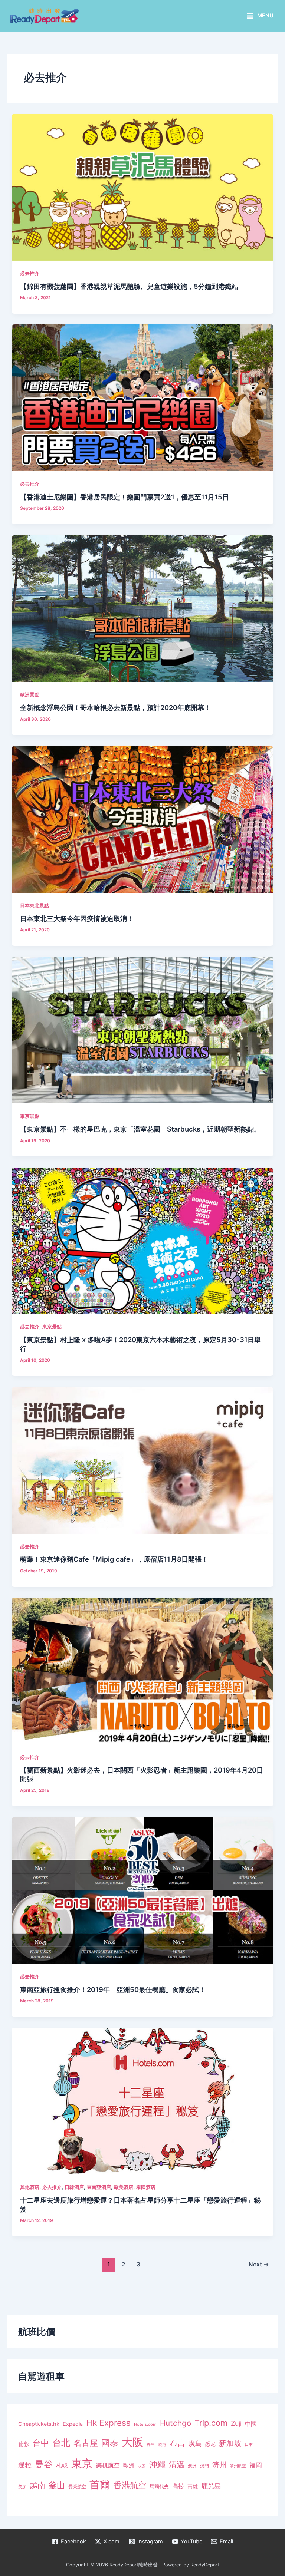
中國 (251, 2424)
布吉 (177, 2443)
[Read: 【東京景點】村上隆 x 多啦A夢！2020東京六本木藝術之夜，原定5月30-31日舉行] (142, 1241)
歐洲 (129, 2466)
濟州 (219, 2465)
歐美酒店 (124, 2187)
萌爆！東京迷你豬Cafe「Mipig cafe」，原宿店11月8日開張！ (114, 1559)
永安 (142, 2466)
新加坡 (230, 2443)
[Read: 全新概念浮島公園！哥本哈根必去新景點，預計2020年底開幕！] (142, 608)
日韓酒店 (74, 2187)
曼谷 (44, 2464)
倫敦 (24, 2444)
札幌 (62, 2465)
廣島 (195, 2443)
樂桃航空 (108, 2465)
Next (259, 2264)
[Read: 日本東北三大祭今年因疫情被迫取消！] (142, 819)
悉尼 (210, 2444)
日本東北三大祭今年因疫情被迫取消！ (77, 918)
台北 (61, 2443)
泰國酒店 (146, 2187)
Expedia (73, 2424)
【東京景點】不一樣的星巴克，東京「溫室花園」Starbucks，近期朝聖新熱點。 (140, 1129)
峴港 (162, 2444)
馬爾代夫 (159, 2486)
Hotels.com (145, 2424)
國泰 (110, 2443)
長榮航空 (77, 2486)
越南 (37, 2485)
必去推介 (30, 273)
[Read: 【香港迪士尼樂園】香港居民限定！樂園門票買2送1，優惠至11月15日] (142, 397)
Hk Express (108, 2423)
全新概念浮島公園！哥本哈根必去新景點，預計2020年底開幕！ (115, 707)
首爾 (100, 2484)
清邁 (177, 2465)
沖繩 (157, 2464)
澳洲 (192, 2466)
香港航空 (130, 2485)
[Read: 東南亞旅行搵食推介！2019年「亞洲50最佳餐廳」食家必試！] (142, 1890)
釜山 (57, 2485)
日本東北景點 (35, 906)
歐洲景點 (30, 695)
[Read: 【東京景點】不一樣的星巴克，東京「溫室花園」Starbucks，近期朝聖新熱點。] (142, 1030)
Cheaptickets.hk (39, 2424)
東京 (82, 2463)
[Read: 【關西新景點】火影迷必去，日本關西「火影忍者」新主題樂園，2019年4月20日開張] (142, 1671)
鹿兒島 (211, 2486)
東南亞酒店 (99, 2187)
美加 (22, 2487)
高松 (178, 2486)
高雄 (193, 2486)
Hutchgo (176, 2423)
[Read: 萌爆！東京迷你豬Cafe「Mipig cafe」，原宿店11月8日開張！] (142, 1460)
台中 (41, 2443)
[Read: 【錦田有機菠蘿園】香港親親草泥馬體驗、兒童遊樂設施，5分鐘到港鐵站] (142, 187)
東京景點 (30, 1116)
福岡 (256, 2465)
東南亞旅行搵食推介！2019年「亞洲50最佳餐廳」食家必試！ (113, 1989)
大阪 (132, 2442)
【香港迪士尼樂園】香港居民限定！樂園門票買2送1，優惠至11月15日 (125, 497)
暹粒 (25, 2465)
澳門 (204, 2466)
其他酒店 (30, 2187)
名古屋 (86, 2443)
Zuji (236, 2423)
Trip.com (211, 2423)
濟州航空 (238, 2466)
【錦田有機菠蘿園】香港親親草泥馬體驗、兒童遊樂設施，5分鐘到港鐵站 (129, 286)
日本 (249, 2444)
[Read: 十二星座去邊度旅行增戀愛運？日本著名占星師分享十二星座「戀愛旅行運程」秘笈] (142, 2101)
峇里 (151, 2444)
